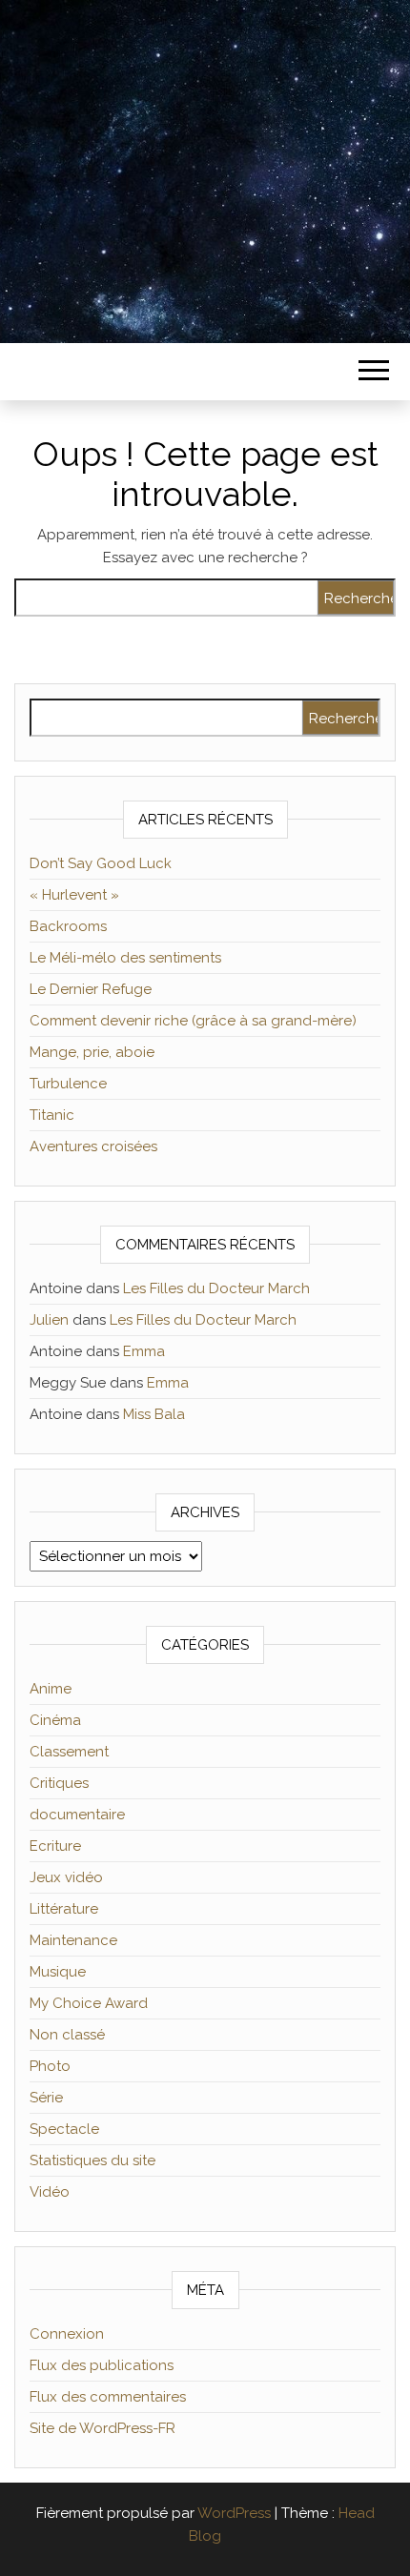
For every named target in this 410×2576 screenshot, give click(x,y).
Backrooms (68, 926)
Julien (49, 1320)
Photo (50, 2066)
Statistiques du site (92, 2160)
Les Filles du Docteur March (216, 1288)
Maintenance (73, 1940)
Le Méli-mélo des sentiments (125, 958)
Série (46, 2098)
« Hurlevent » (74, 895)
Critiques (59, 1783)
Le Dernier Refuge (91, 989)
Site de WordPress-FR (102, 2428)
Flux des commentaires (108, 2397)
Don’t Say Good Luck (101, 863)
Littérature (64, 1909)
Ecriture (55, 1846)
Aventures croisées (93, 1146)
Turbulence (68, 1084)
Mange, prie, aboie (92, 1052)
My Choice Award (89, 2003)
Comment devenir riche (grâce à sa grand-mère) (193, 1021)
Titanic (52, 1115)
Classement (69, 1752)
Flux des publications (102, 2365)
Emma (144, 1351)
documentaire (77, 1815)
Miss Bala (154, 1414)
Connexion (67, 2334)
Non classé (67, 2035)
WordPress (234, 2513)
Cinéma (55, 1720)
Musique (58, 1972)
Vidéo (50, 2192)
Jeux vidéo (66, 1877)
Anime (51, 1689)
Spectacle (64, 2129)
